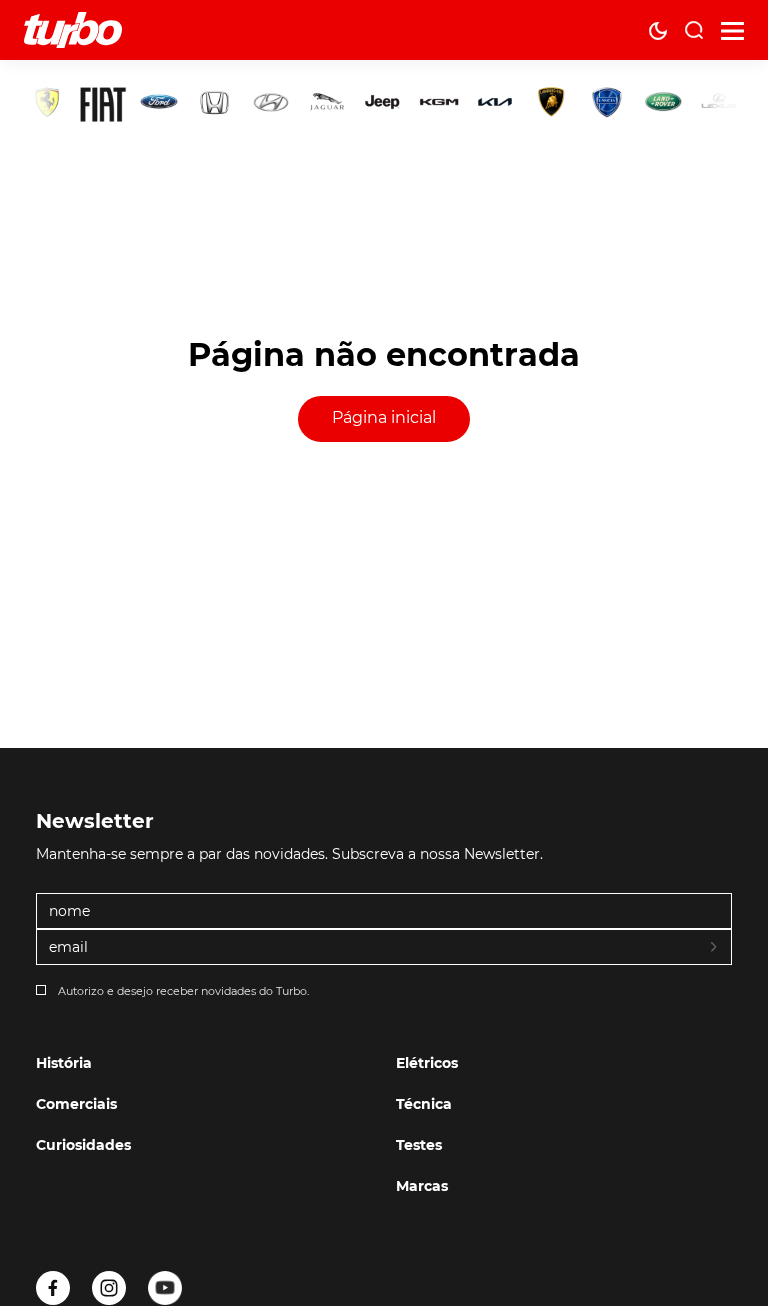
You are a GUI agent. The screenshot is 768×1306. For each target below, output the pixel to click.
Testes (419, 1145)
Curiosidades (83, 1145)
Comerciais (76, 1104)
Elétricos (427, 1063)
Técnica (424, 1104)
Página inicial (384, 417)
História (64, 1063)
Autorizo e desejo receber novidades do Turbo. (183, 991)
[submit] (715, 948)
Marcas (422, 1186)
